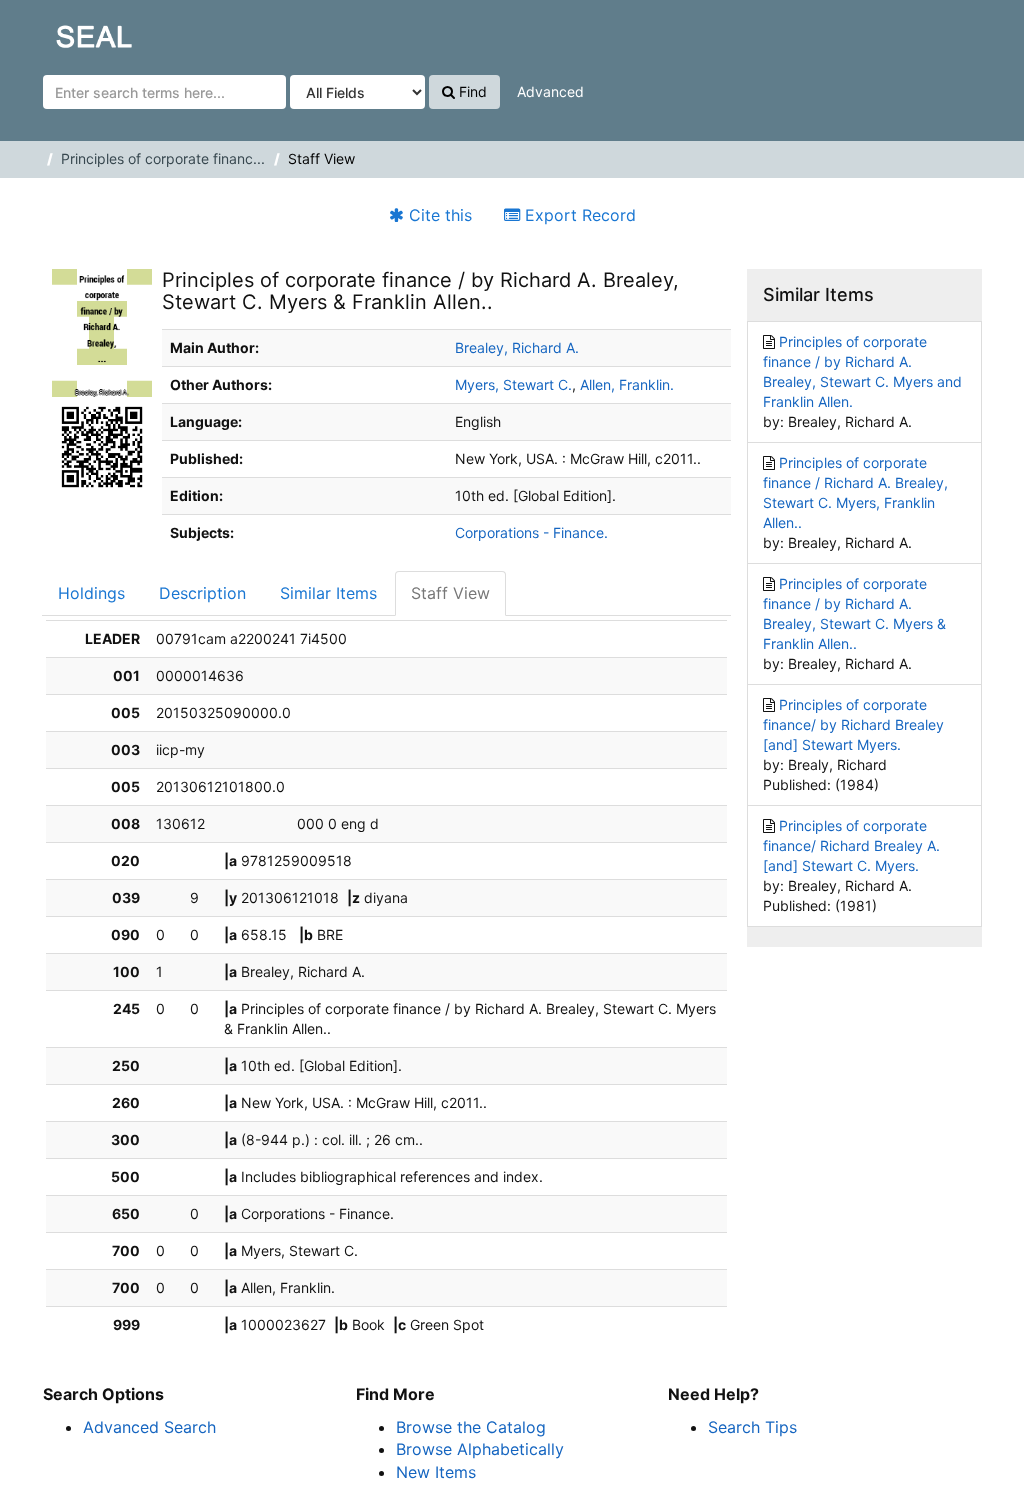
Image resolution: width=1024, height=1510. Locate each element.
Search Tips (752, 1427)
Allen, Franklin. (627, 384)
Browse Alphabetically (480, 1449)
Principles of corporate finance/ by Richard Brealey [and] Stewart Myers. (853, 724)
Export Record (578, 215)
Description (202, 593)
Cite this (438, 215)
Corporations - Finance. (531, 532)
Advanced (550, 91)
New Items (436, 1472)
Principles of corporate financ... (163, 158)
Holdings (91, 593)
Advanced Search (149, 1427)
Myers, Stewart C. (513, 384)
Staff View (450, 593)
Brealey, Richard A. (517, 347)
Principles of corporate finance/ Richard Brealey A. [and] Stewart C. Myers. (851, 845)
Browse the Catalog (471, 1427)
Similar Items (328, 593)
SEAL (56, 31)
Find (471, 91)
